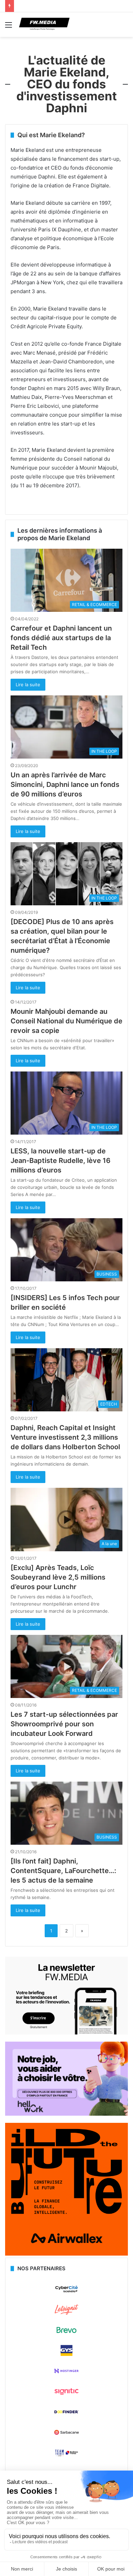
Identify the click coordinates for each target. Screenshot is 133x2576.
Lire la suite (28, 685)
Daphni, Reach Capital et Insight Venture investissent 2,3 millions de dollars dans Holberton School (65, 1437)
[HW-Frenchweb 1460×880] (66, 2114)
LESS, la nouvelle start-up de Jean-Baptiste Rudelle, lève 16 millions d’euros (61, 1161)
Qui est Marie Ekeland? (51, 135)
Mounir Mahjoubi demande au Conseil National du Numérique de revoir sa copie (66, 1021)
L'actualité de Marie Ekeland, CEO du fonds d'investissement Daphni (67, 84)
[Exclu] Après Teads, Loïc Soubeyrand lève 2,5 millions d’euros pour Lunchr (58, 1577)
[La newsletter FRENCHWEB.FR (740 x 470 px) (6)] (66, 2033)
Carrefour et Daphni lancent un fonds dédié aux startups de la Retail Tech (61, 638)
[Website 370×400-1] (66, 2254)
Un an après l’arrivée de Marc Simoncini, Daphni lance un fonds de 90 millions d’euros (65, 785)
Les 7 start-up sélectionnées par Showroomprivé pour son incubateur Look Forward (64, 1724)
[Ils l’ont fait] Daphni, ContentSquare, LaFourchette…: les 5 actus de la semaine (63, 1871)
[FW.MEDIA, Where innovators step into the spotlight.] (44, 25)
